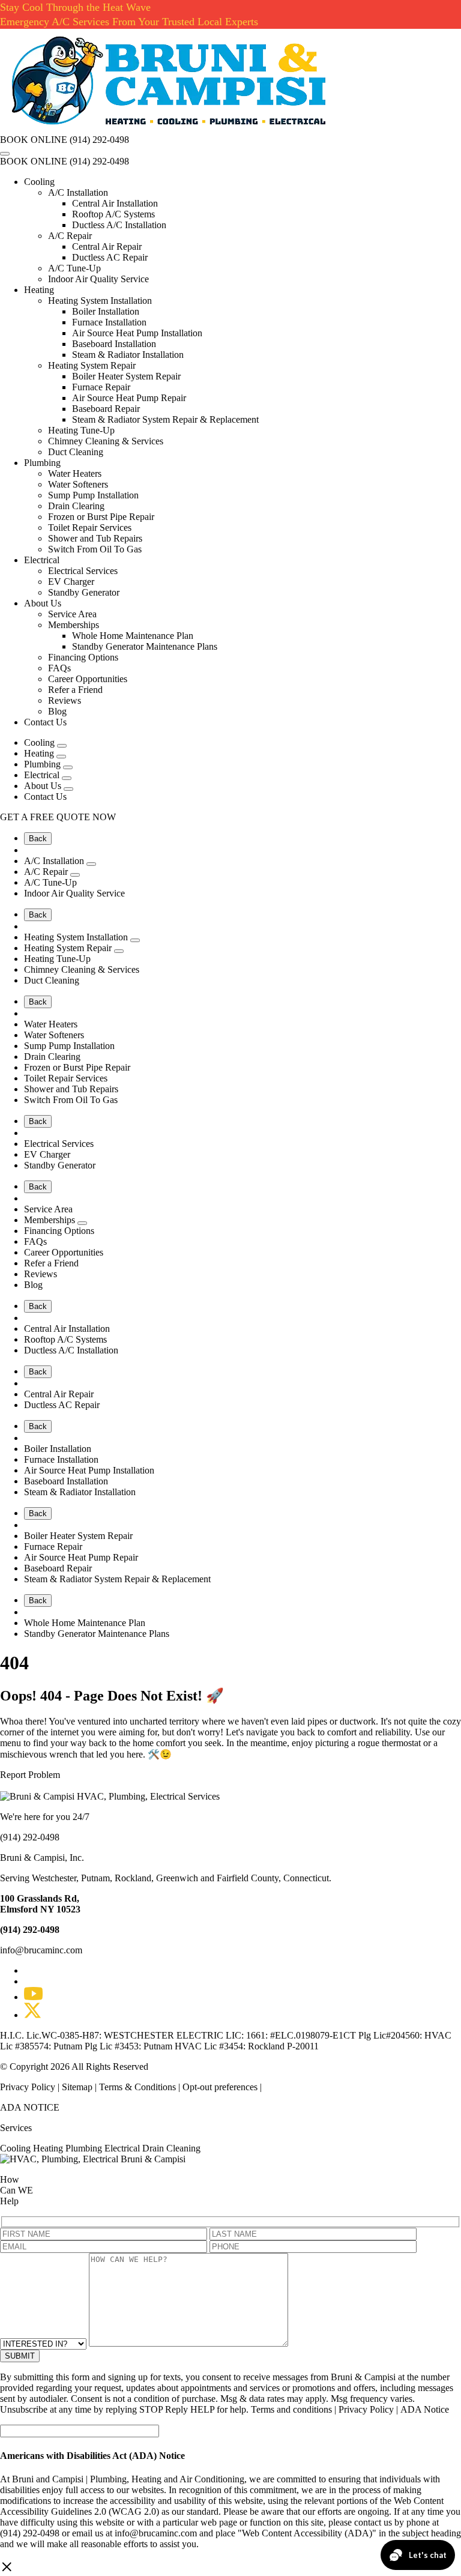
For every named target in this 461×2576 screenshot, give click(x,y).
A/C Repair (70, 236)
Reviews (65, 700)
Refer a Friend (75, 690)
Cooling (39, 182)
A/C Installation (78, 192)
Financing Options (83, 657)
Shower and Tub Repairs (95, 538)
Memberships (74, 625)
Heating (39, 290)
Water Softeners (78, 484)
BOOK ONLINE (34, 140)
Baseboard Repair (106, 409)
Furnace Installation (109, 322)
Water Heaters (75, 473)
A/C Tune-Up (74, 268)
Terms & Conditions (137, 2087)
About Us (43, 603)
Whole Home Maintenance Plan (133, 636)
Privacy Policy (29, 2087)
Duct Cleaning (76, 452)
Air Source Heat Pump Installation (137, 333)
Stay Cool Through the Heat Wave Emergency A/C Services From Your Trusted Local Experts (129, 14)
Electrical (42, 560)
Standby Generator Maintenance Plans (145, 646)
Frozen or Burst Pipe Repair (101, 517)
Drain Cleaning (171, 2148)
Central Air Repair (107, 246)
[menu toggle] (5, 154)
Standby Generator (84, 592)
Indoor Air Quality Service (98, 279)
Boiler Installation (106, 311)
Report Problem (30, 1775)
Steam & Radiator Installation (128, 355)
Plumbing (42, 463)
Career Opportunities (88, 679)
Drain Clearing (76, 506)
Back (38, 839)
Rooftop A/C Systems (113, 214)
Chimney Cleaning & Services (106, 441)
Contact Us (45, 722)
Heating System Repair (92, 365)
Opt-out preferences (220, 2087)
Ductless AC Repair (110, 257)
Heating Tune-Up (81, 430)
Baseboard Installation (114, 344)
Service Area (72, 614)
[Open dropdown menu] (62, 746)
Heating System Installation (100, 301)
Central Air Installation (115, 203)
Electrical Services (83, 571)
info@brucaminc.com (41, 1950)
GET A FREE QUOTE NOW (58, 817)
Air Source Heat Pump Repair (129, 398)
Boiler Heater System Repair (126, 376)
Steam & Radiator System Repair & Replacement (165, 419)
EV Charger (71, 582)
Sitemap (77, 2087)
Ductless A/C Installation (119, 225)
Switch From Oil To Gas (95, 549)
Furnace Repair (101, 387)
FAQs (59, 668)
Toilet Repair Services (90, 528)
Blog (57, 711)
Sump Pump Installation (93, 495)
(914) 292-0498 (99, 140)
